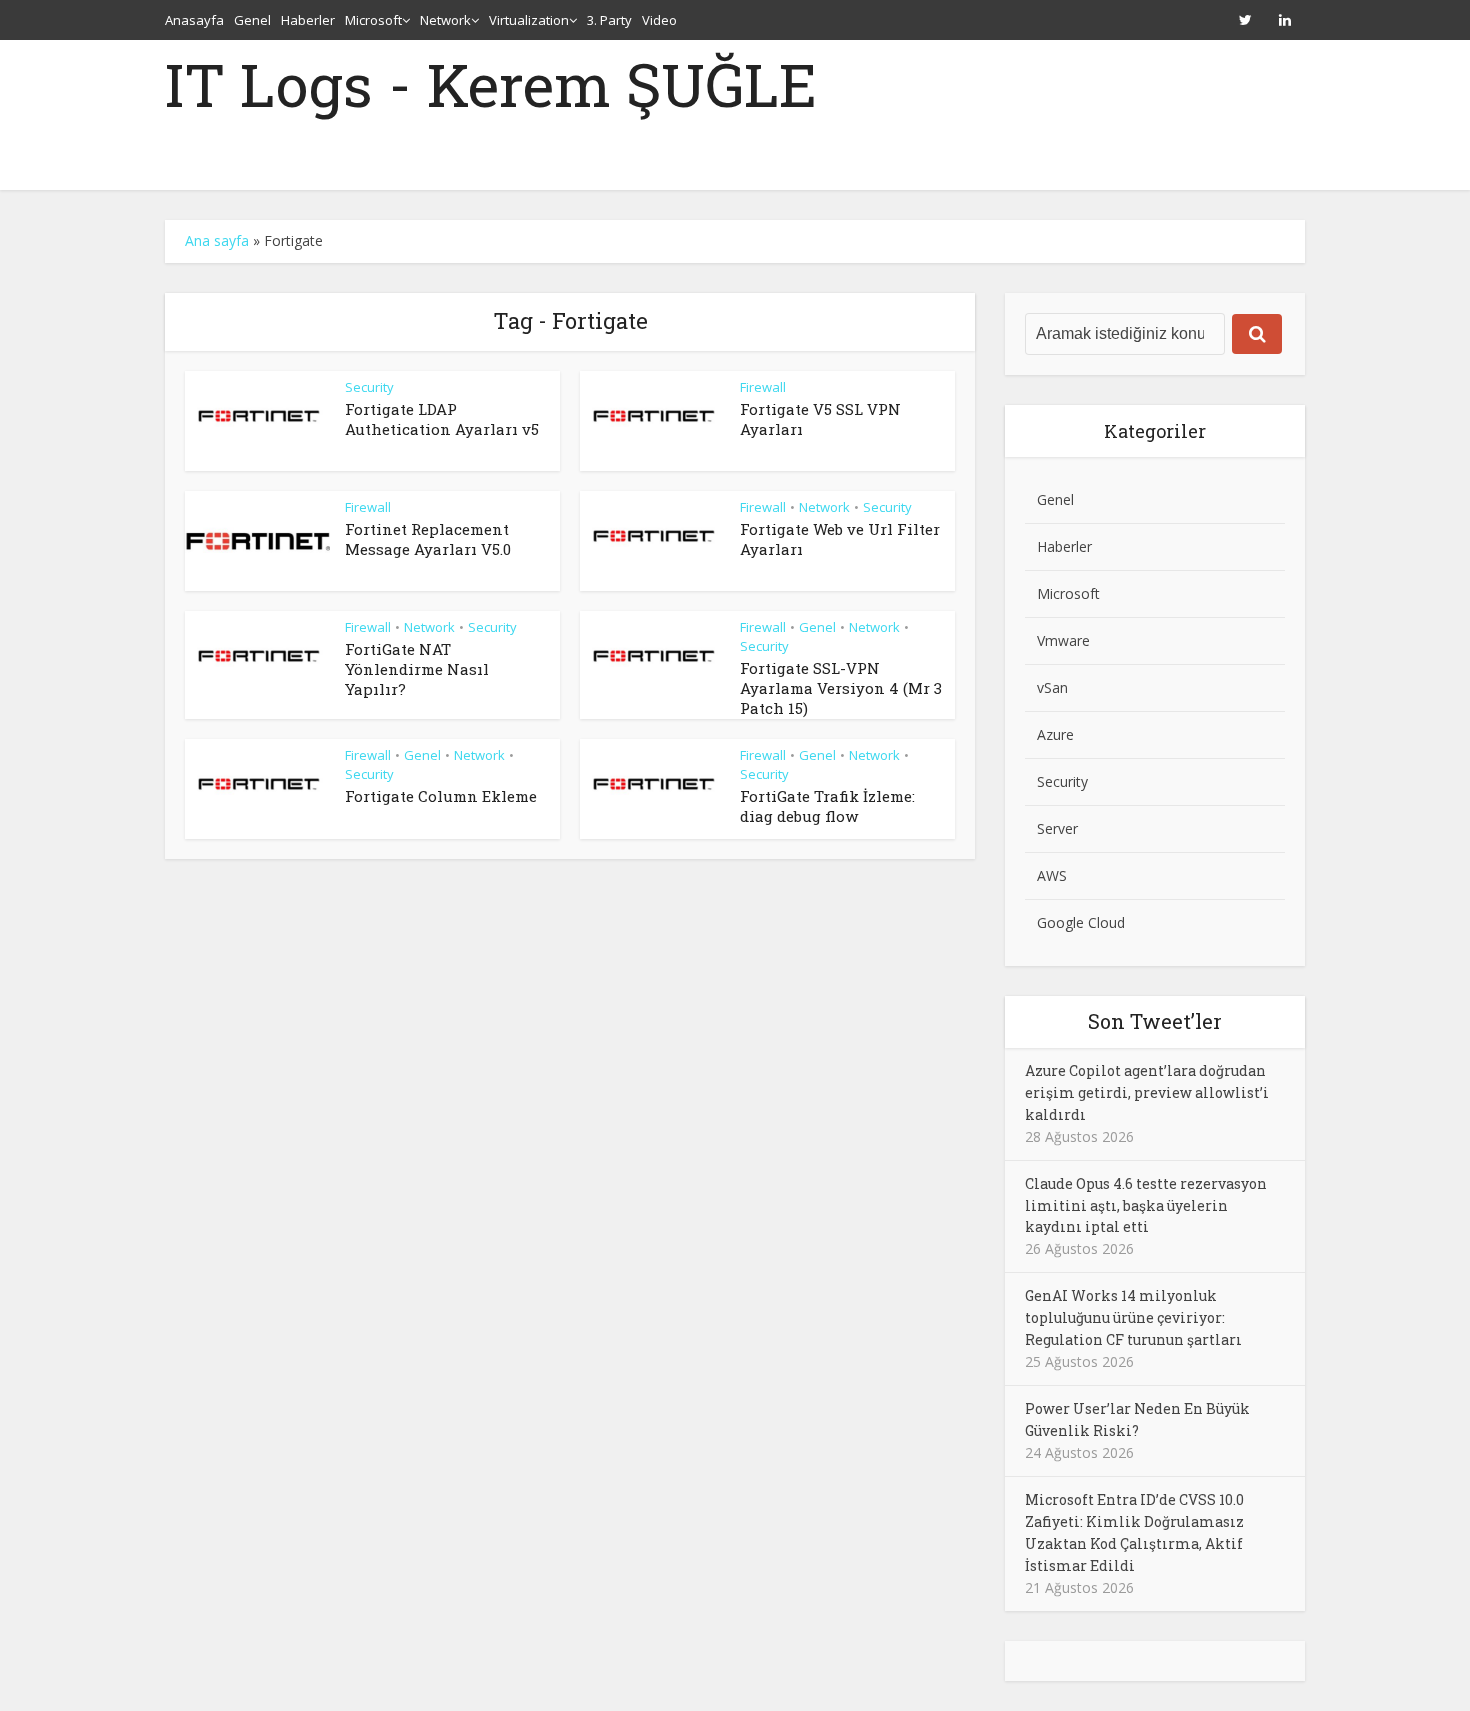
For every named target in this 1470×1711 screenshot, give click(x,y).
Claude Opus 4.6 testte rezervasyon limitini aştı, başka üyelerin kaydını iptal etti (1146, 1205)
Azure (1055, 734)
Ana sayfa (217, 240)
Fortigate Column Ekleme (441, 796)
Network (445, 20)
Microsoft (373, 20)
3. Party (609, 20)
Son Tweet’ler (1155, 1021)
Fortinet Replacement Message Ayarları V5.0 (428, 539)
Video (659, 20)
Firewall (763, 387)
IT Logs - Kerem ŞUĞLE (491, 84)
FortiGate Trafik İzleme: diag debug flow (827, 806)
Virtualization (529, 20)
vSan (1052, 687)
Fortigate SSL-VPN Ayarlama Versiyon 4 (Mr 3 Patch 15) (841, 688)
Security (369, 387)
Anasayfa (194, 20)
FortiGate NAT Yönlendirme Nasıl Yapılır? (417, 669)
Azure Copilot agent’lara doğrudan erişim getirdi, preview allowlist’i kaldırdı (1147, 1092)
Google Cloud (1081, 922)
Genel (252, 20)
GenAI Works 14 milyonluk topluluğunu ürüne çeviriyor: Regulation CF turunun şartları (1133, 1317)
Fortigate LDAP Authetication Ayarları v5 (442, 419)
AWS (1052, 875)
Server (1057, 828)
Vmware (1063, 640)
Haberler (308, 20)
